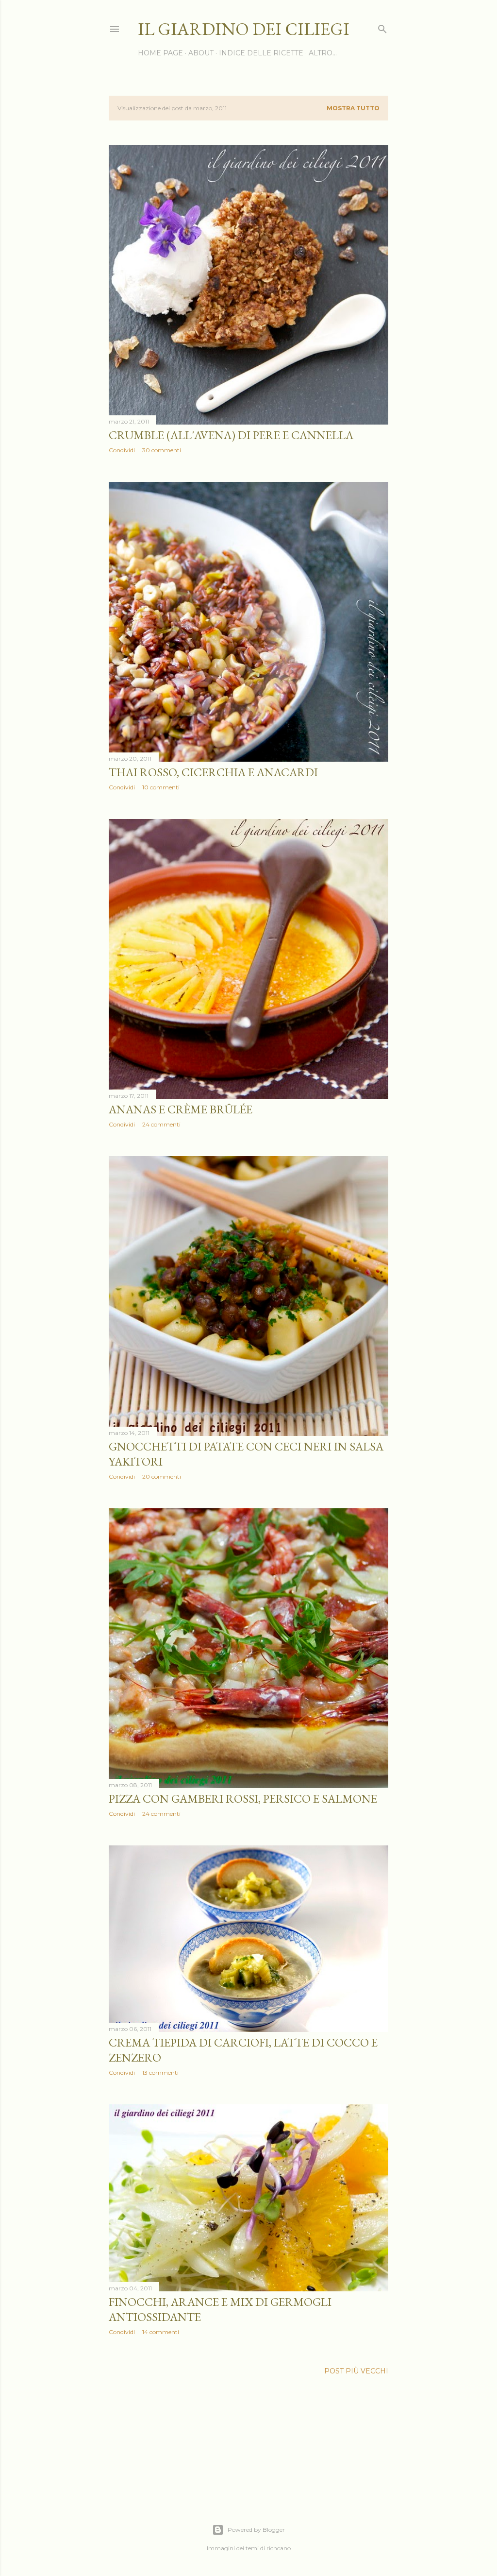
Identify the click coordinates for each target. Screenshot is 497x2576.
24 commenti (161, 1124)
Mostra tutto (353, 108)
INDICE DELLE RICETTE (261, 53)
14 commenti (161, 2332)
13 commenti (160, 2073)
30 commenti (162, 450)
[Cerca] (382, 27)
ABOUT (201, 53)
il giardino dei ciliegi (244, 29)
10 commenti (161, 787)
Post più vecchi (356, 2371)
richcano (279, 2548)
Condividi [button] (122, 450)
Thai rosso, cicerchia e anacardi (213, 772)
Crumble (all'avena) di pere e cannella (231, 435)
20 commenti (162, 1476)
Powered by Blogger (256, 2530)
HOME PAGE (160, 53)
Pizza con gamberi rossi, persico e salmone (243, 1799)
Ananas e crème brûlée (181, 1109)
